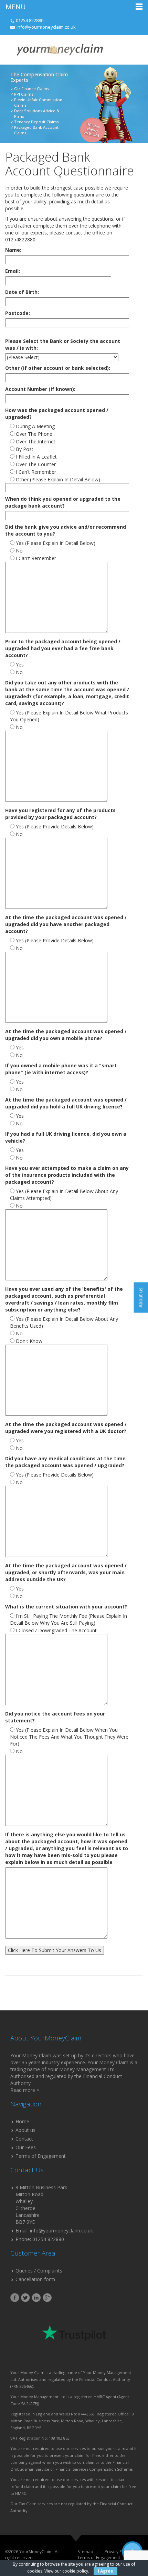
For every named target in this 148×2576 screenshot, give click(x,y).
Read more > (25, 2090)
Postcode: (18, 313)
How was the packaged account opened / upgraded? (57, 414)
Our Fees (26, 2147)
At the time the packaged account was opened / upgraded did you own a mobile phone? (66, 1035)
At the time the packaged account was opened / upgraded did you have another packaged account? (66, 924)
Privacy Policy (118, 2552)
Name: (13, 250)
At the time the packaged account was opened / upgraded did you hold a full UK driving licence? (66, 1103)
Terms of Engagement (41, 2156)
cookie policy (75, 2571)
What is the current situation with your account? (66, 1607)
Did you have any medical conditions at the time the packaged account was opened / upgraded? (65, 1462)
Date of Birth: (22, 292)
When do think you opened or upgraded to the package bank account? (63, 502)
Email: (13, 271)
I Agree (105, 2571)
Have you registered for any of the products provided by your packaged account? (60, 814)
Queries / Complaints (39, 2271)
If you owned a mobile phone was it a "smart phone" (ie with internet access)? (61, 1069)
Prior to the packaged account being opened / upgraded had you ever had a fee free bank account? (63, 648)
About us (25, 2130)
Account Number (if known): (40, 389)
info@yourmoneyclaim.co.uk (46, 27)
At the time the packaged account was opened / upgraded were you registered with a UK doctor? (66, 1428)
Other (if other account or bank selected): (58, 368)
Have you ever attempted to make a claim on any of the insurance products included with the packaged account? (67, 1175)
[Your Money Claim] (59, 50)
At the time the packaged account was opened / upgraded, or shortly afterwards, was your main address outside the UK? (66, 1572)
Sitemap (85, 2552)
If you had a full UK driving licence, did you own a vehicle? (66, 1137)
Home (22, 2121)
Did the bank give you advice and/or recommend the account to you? (66, 530)
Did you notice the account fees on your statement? (55, 1717)
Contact (24, 2139)
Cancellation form (35, 2279)
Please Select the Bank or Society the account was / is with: (63, 344)
